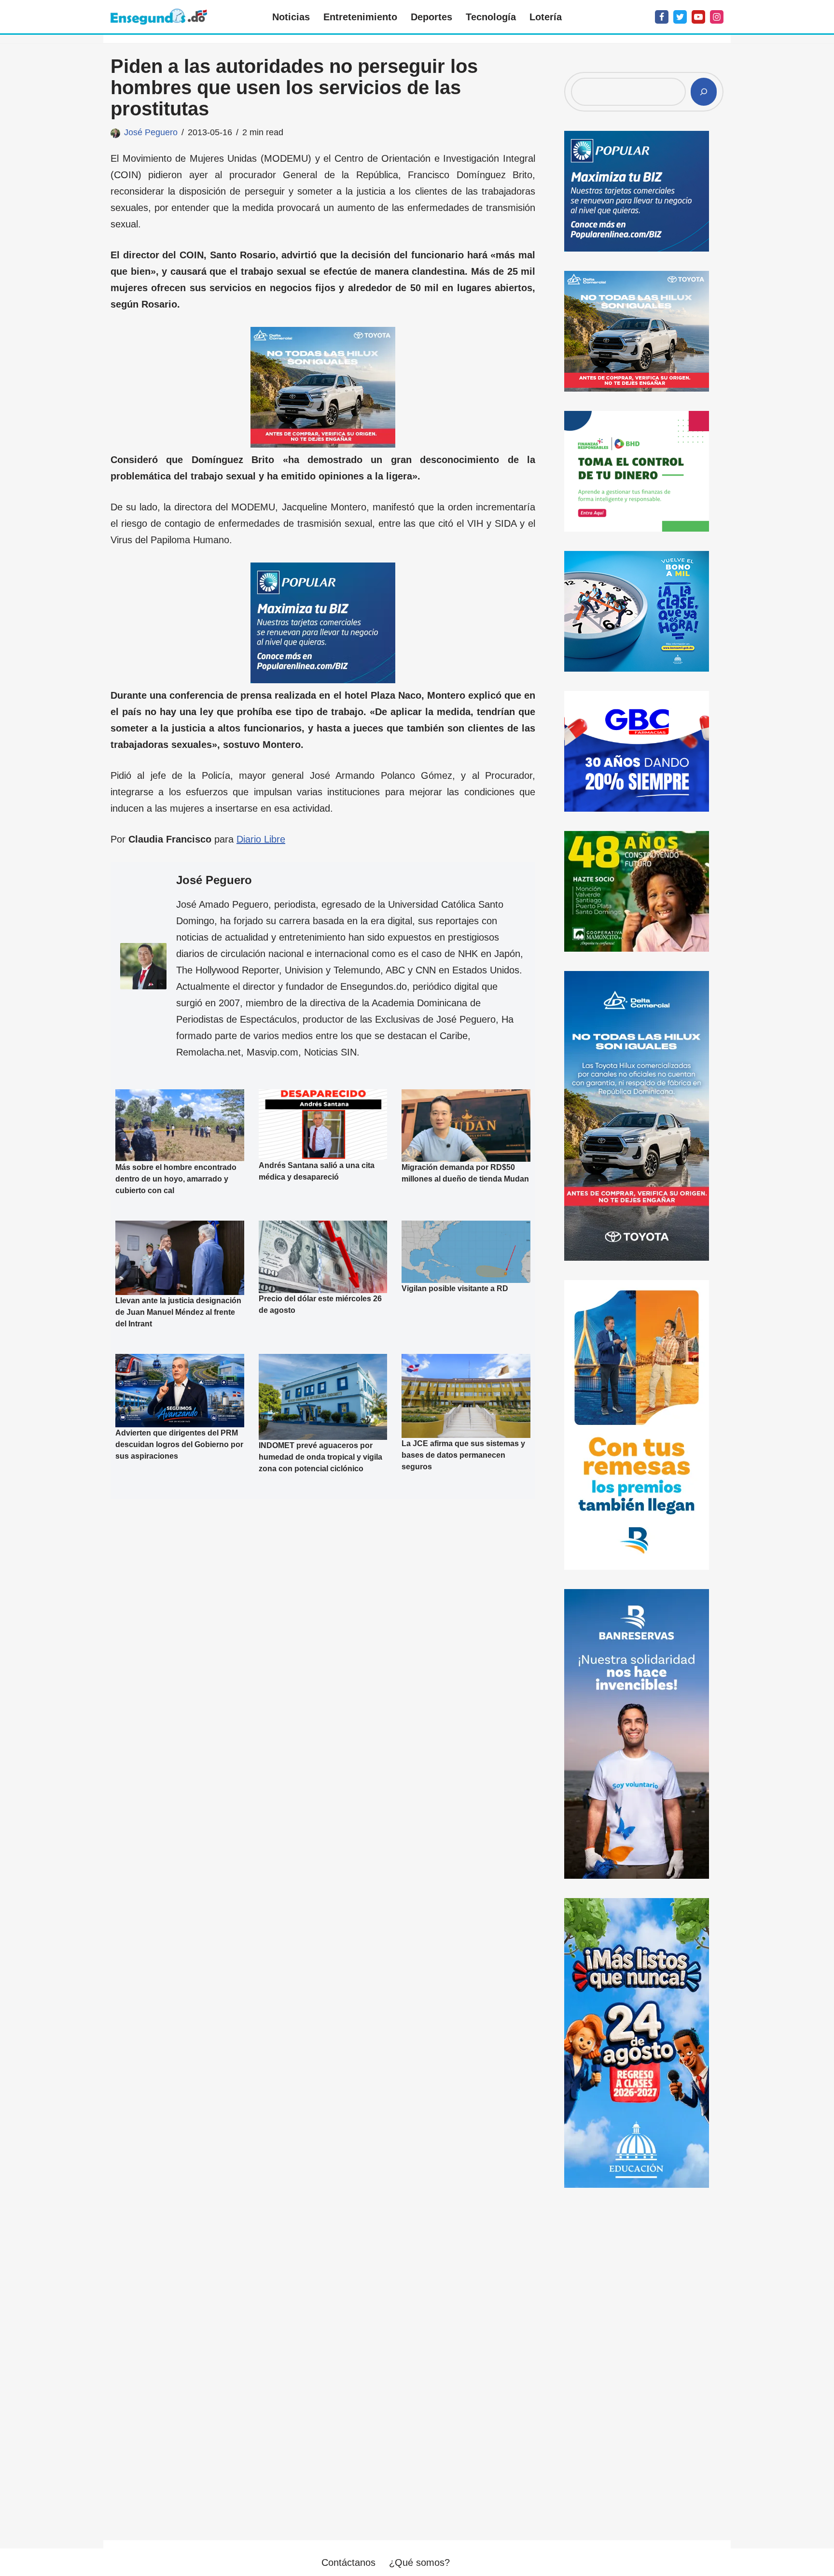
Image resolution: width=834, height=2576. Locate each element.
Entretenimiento (360, 17)
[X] (680, 17)
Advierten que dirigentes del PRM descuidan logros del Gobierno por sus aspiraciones (179, 1444)
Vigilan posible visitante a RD (455, 1288)
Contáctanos (348, 2562)
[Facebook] (662, 17)
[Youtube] (698, 17)
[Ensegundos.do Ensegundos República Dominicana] (159, 17)
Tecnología (491, 17)
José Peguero (151, 132)
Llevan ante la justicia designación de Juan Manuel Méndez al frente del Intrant (178, 1312)
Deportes (431, 17)
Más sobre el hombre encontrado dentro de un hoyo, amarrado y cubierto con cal (176, 1179)
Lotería (546, 17)
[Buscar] (704, 92)
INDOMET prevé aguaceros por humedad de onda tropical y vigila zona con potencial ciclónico (320, 1457)
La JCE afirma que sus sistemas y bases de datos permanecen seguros (463, 1455)
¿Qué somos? (419, 2562)
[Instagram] (717, 17)
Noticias (291, 17)
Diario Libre (261, 839)
